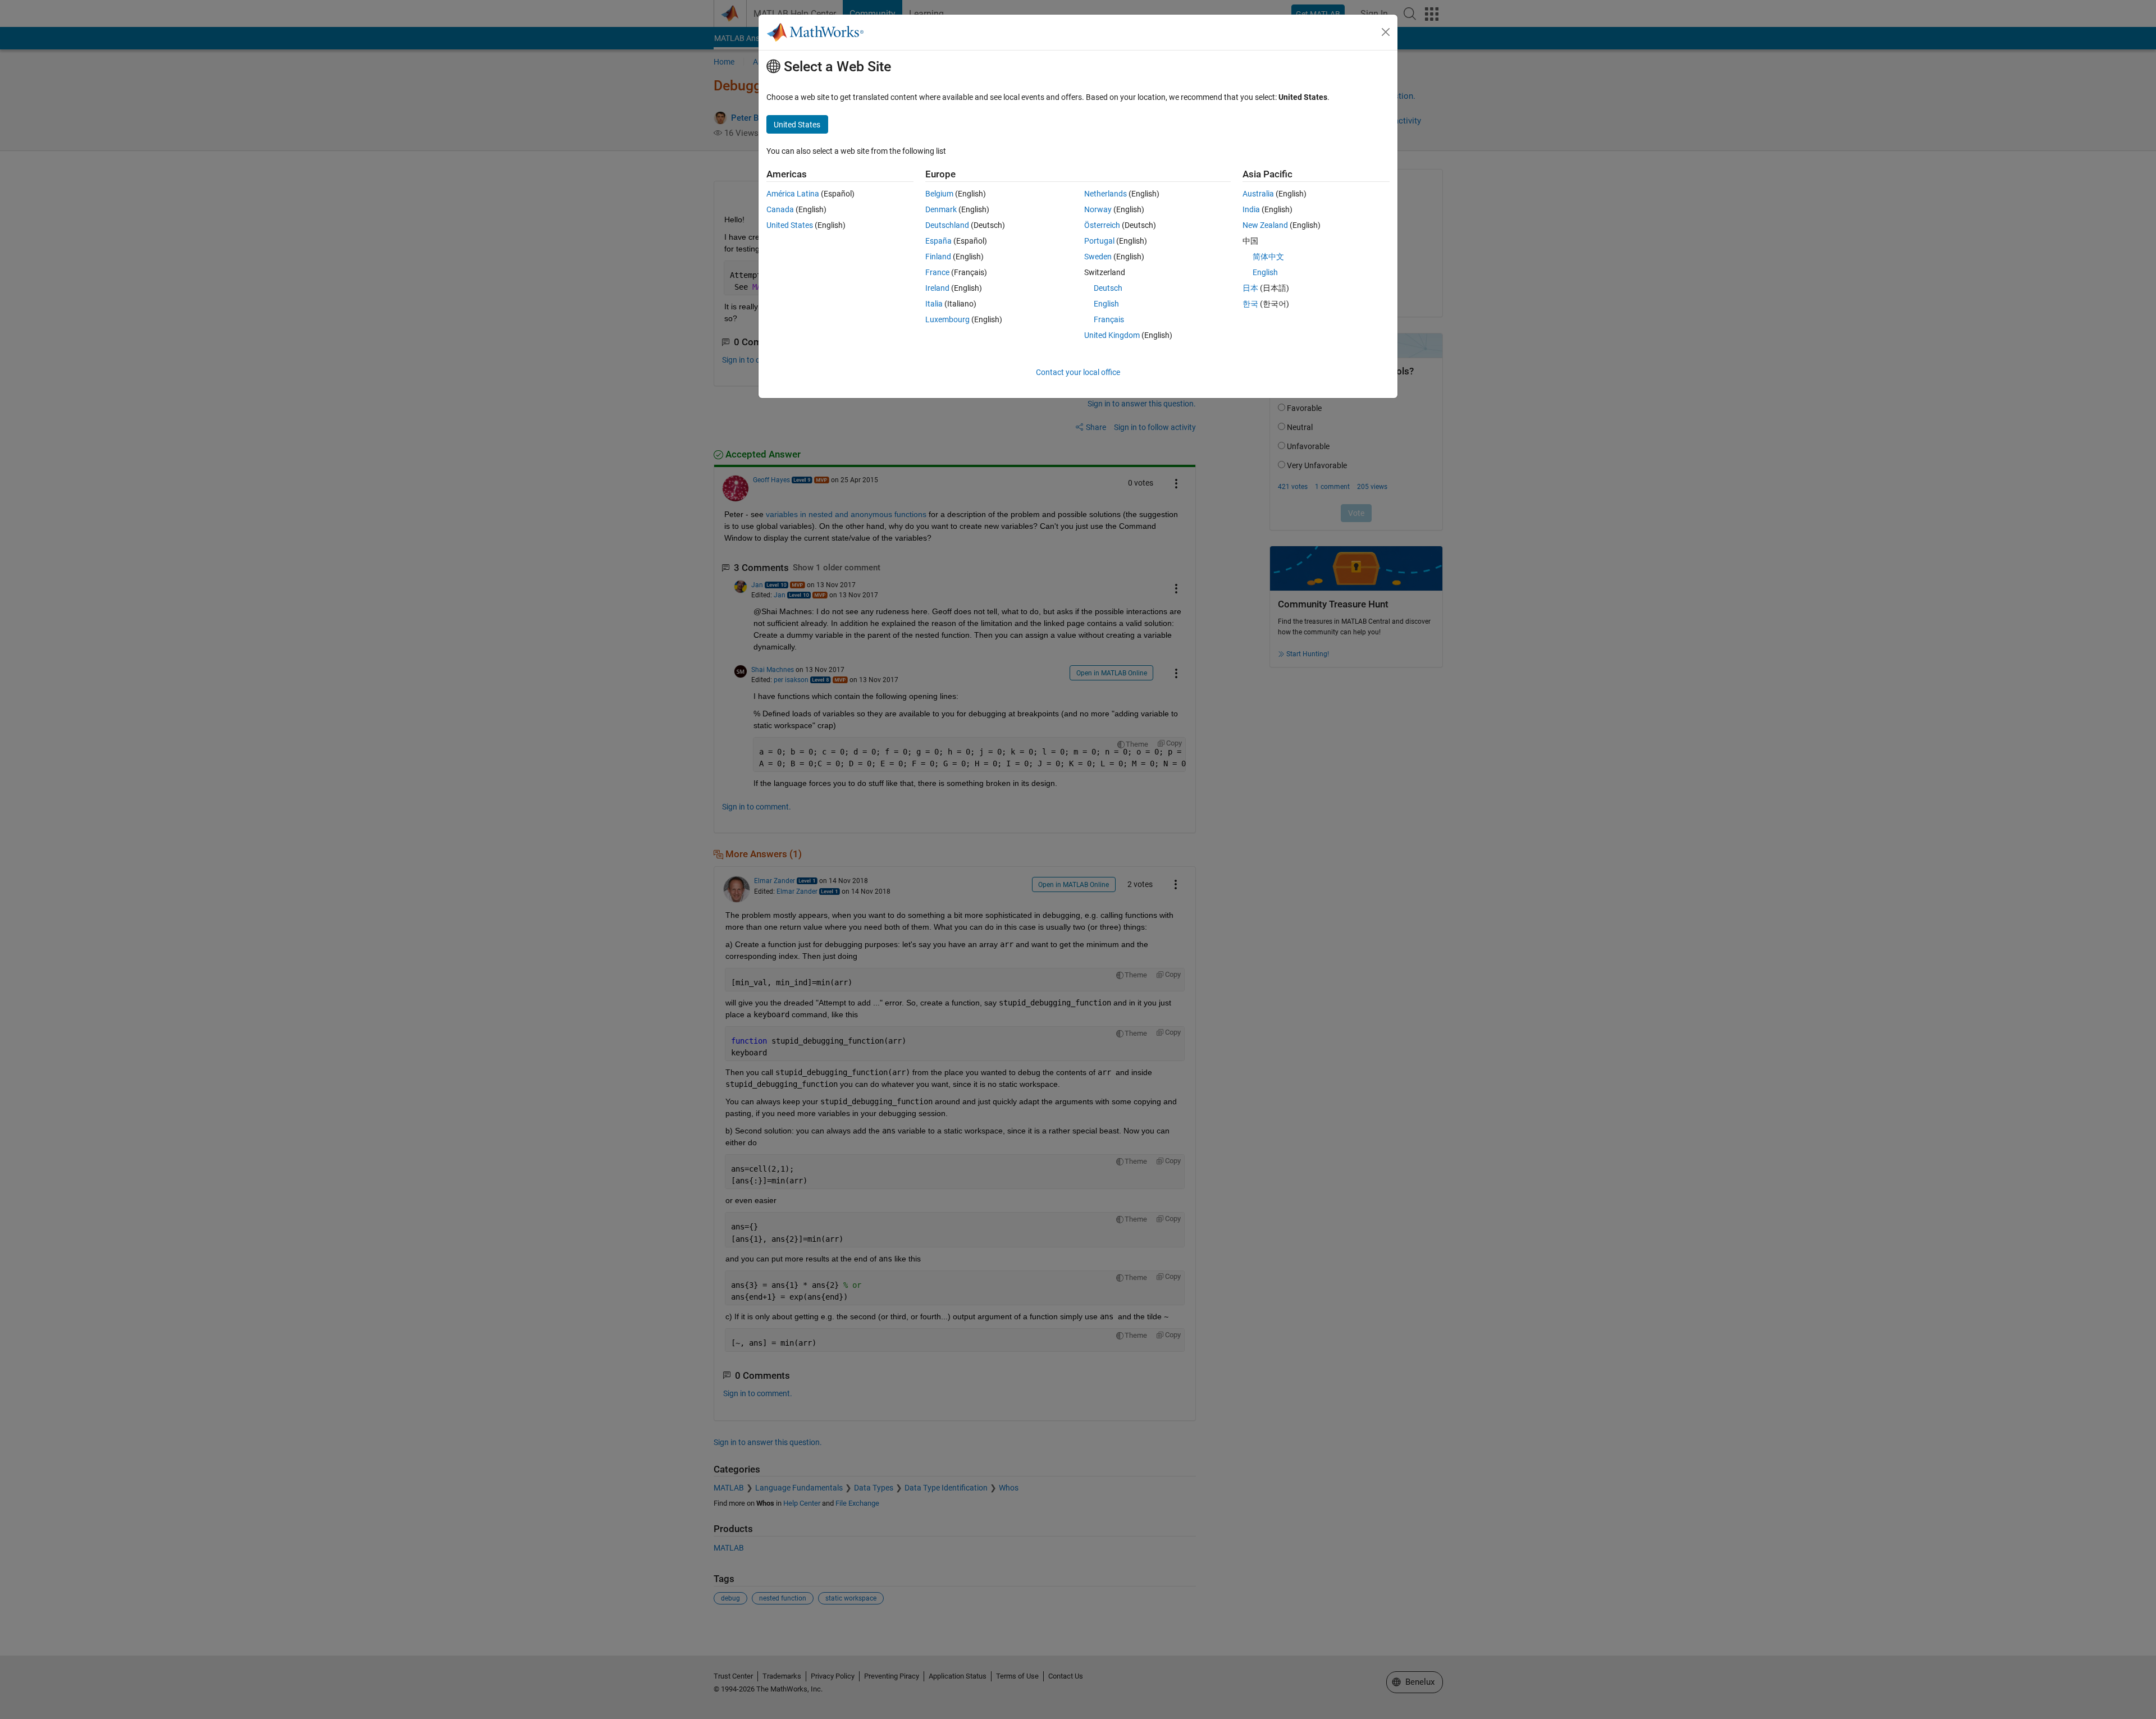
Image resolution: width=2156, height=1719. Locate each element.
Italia (934, 304)
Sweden (1098, 257)
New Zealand (1265, 225)
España (938, 241)
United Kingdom (1112, 335)
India (1251, 209)
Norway (1098, 209)
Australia (1258, 194)
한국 (1250, 304)
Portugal (1099, 241)
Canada (780, 209)
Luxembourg (947, 319)
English (1106, 304)
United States (790, 225)
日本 (1250, 288)
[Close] (1386, 32)
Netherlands (1106, 194)
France (937, 272)
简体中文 (1268, 257)
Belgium (939, 194)
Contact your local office (1078, 372)
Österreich (1102, 225)
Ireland (937, 288)
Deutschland (947, 225)
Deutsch (1108, 288)
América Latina (793, 194)
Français (1109, 319)
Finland (938, 257)
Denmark (941, 209)
